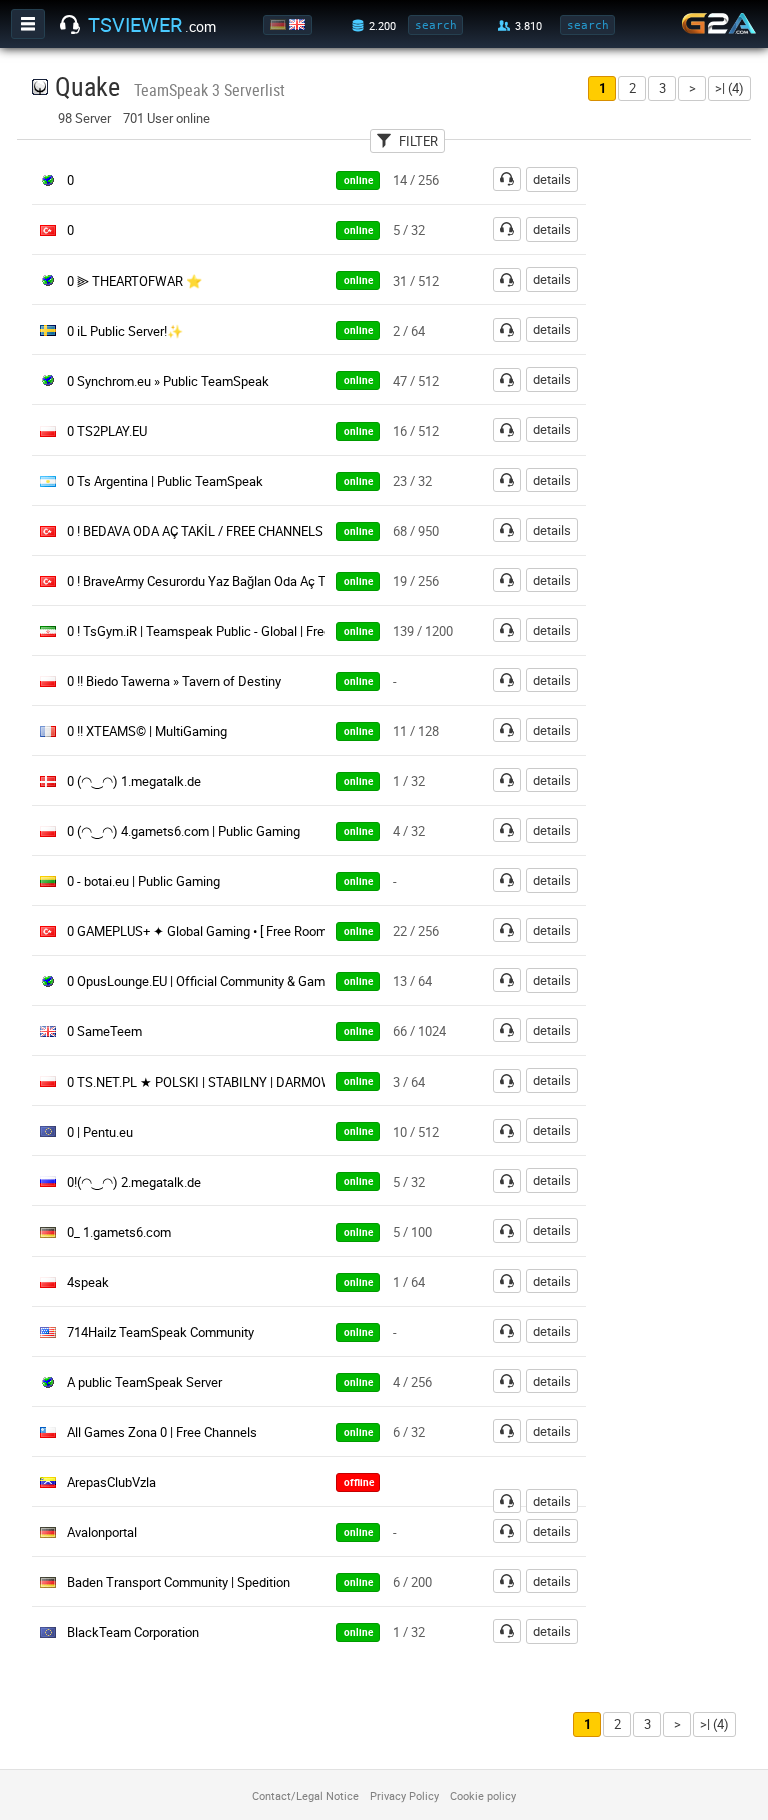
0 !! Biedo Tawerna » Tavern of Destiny (174, 681)
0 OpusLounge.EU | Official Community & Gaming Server (224, 981)
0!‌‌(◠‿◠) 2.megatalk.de (134, 1182)
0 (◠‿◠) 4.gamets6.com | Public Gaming (183, 831)
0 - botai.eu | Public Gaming (143, 881)
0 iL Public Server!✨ (125, 331)
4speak (88, 1282)
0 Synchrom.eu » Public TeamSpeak (168, 381)
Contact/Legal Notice (305, 1795)
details (552, 179)
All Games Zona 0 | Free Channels (162, 1432)
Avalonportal (102, 1532)
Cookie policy (483, 1795)
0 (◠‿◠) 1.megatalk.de (134, 781)
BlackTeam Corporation (133, 1632)
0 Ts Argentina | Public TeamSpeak (165, 481)
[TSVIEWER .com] (70, 25)
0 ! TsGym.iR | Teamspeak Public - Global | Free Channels (227, 631)
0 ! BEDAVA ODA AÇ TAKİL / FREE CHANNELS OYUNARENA (233, 531)
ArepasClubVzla (111, 1482)
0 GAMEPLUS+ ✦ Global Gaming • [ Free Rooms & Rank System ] (248, 931)
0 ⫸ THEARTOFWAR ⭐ (134, 281)
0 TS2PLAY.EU (107, 431)
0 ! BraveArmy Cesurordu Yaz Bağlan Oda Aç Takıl (206, 581)
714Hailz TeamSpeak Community (160, 1332)
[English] (298, 25)
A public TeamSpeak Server (144, 1382)
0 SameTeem (104, 1031)
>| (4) (729, 88)
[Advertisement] (691, 466)
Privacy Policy (404, 1795)
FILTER (418, 141)
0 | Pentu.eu (100, 1132)
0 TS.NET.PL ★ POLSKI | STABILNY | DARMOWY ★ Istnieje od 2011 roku (272, 1082)
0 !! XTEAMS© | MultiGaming (147, 731)
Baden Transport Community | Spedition (178, 1582)
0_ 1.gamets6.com (119, 1232)
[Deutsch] (279, 25)
